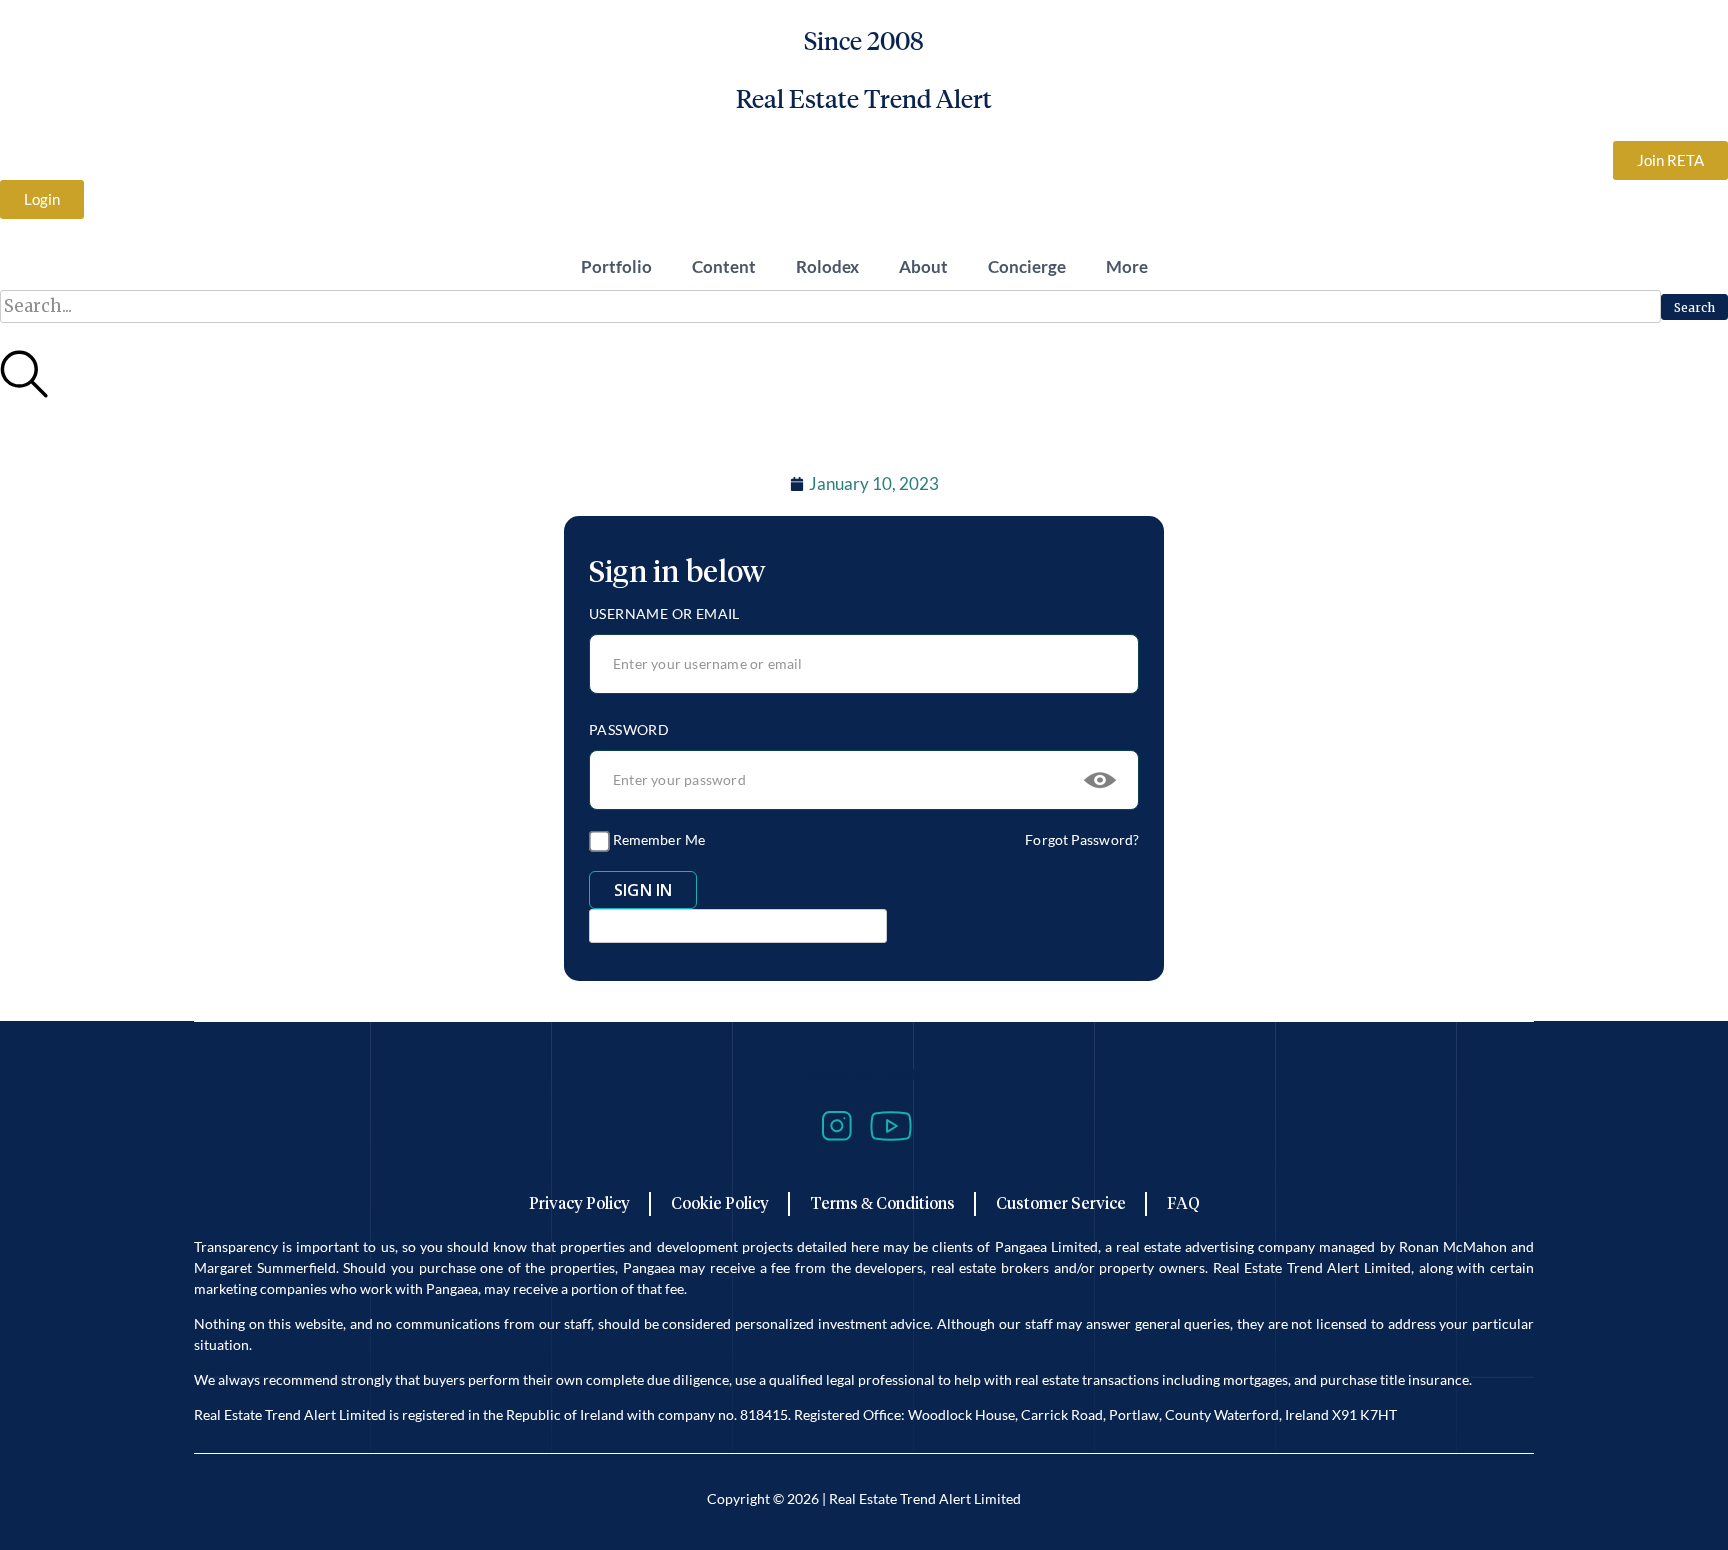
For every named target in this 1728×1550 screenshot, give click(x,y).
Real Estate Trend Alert (864, 99)
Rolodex (827, 266)
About (923, 266)
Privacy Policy (579, 1203)
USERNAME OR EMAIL (664, 613)
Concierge (1027, 266)
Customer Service (1061, 1203)
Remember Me (657, 839)
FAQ (1183, 1203)
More (1127, 266)
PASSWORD (629, 729)
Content (724, 266)
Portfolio (616, 266)
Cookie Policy (720, 1203)
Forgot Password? (1082, 839)
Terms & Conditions (882, 1203)
